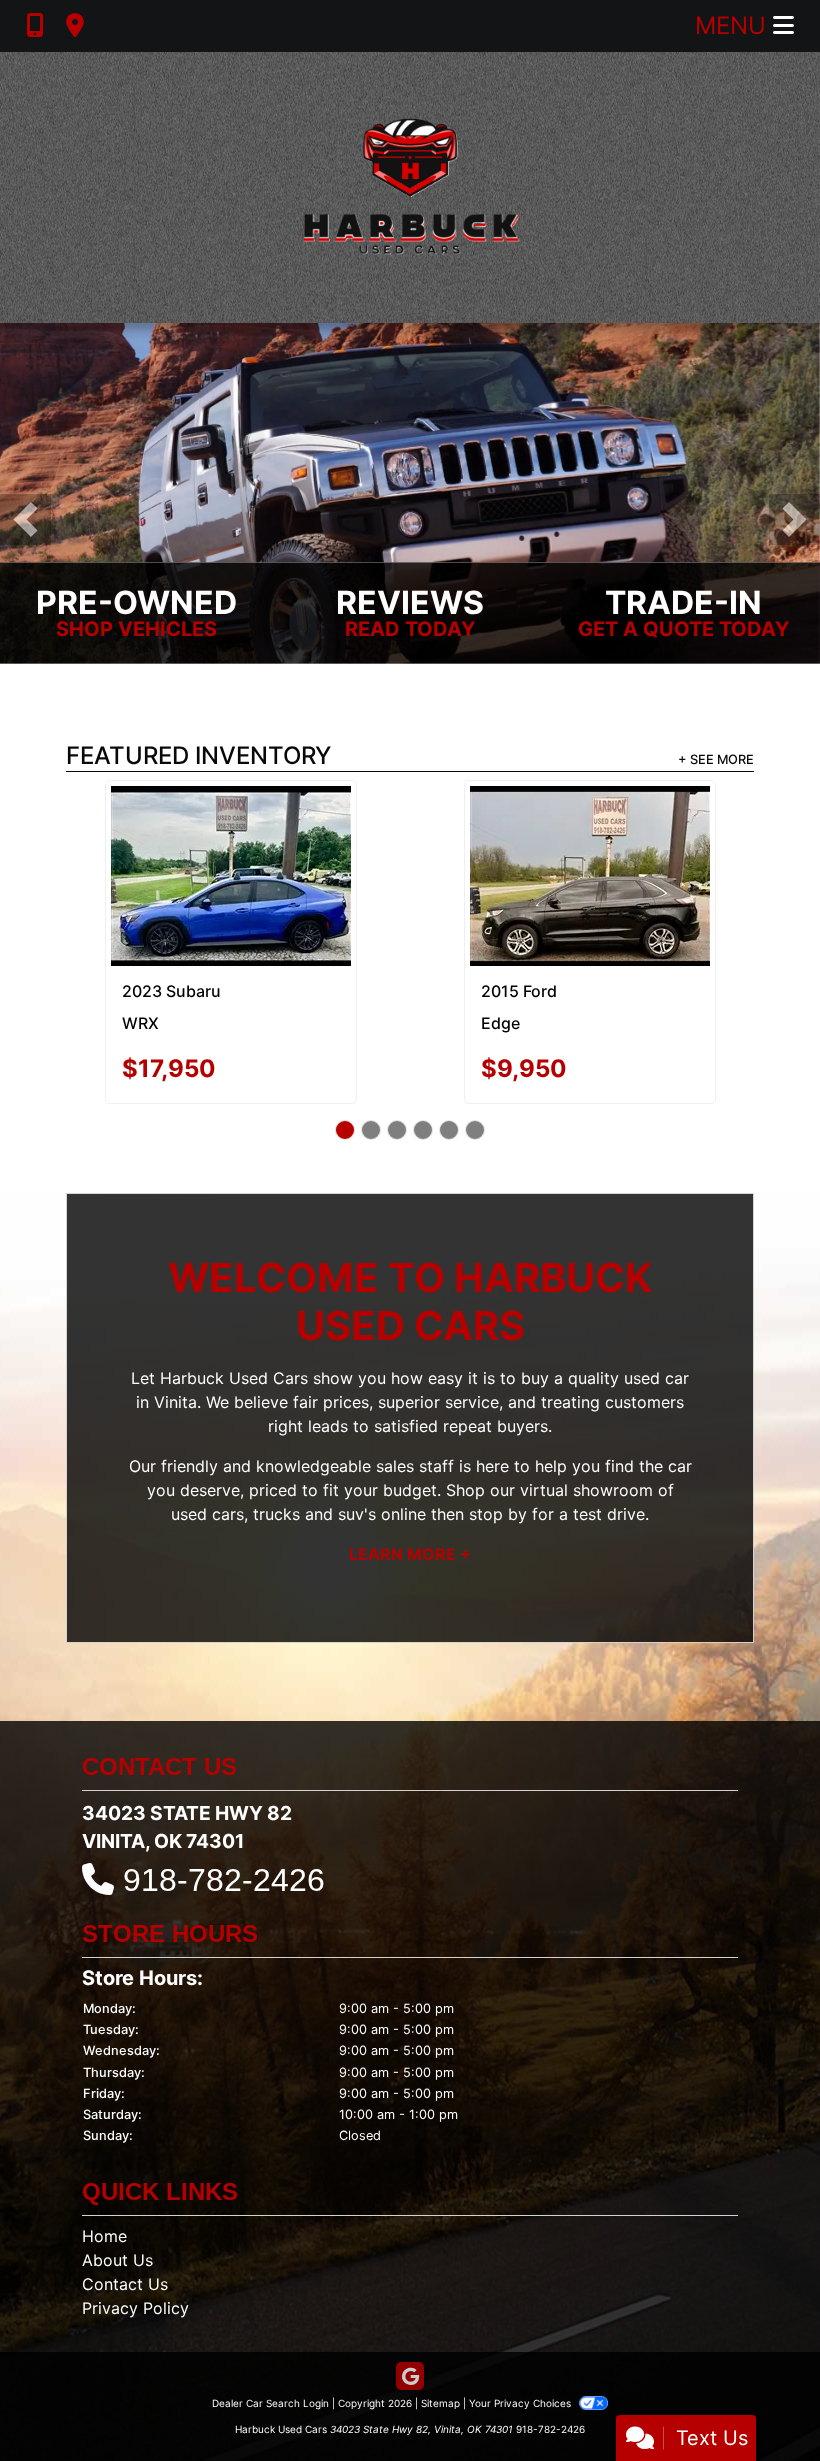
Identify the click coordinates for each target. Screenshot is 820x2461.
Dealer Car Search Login (270, 2328)
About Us (117, 2185)
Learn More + (410, 1479)
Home (104, 2161)
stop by (498, 1439)
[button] (25, 519)
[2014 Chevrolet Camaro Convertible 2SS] (230, 839)
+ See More (716, 760)
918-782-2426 (224, 1805)
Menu (734, 25)
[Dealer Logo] (410, 187)
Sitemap (440, 2328)
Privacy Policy (135, 2233)
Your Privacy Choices (521, 2328)
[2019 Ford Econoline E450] (590, 832)
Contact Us (125, 2209)
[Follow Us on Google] (410, 2302)
